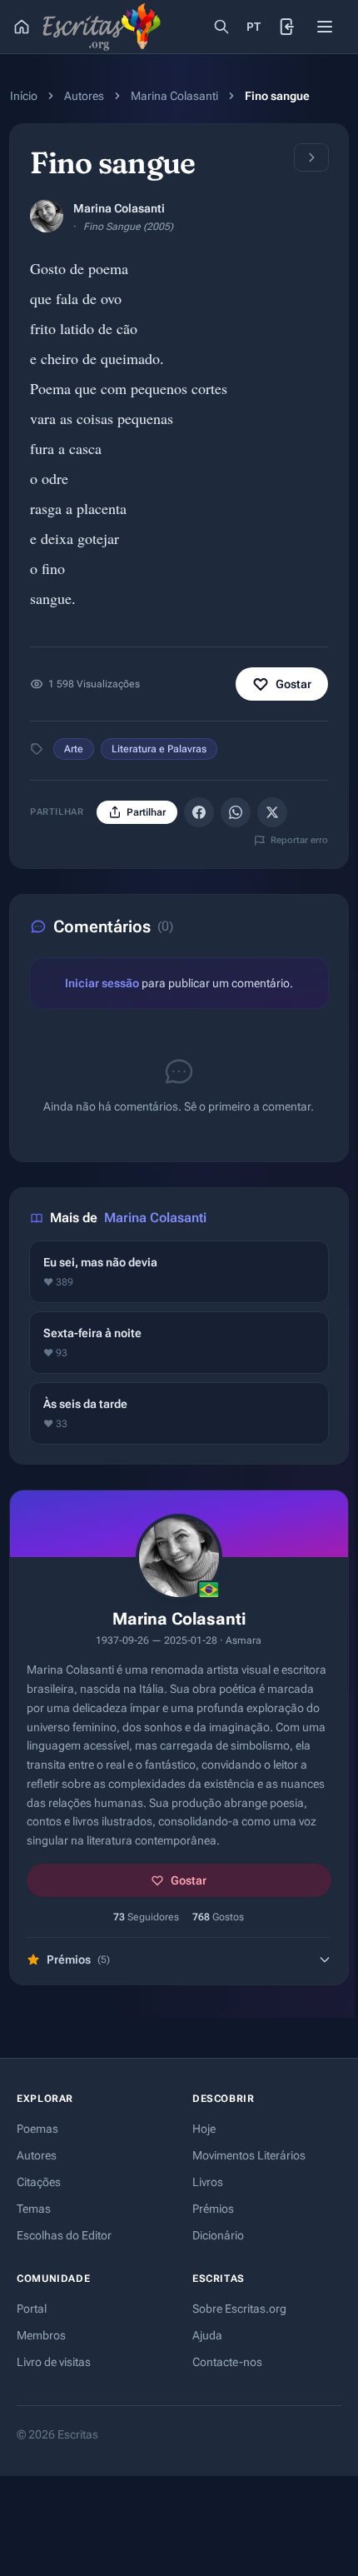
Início (24, 96)
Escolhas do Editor (64, 2235)
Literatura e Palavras (159, 749)
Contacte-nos (227, 2362)
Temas (34, 2209)
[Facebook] (199, 812)
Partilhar (146, 812)
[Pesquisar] (221, 27)
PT (254, 27)
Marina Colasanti (174, 96)
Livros (208, 2182)
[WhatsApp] (236, 812)
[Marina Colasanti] (47, 216)
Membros (41, 2335)
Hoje (204, 2129)
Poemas (37, 2129)
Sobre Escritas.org (239, 2309)
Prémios (213, 2209)
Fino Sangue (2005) (128, 227)
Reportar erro (299, 840)
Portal (32, 2309)
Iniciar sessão (102, 983)
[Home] (22, 27)
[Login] (288, 27)
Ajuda (207, 2335)
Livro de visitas (54, 2362)
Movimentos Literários (249, 2155)
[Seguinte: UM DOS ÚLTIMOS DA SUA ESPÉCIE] (311, 157)
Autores (84, 96)
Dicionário (218, 2235)
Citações (39, 2182)
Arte (74, 749)
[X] (272, 812)
